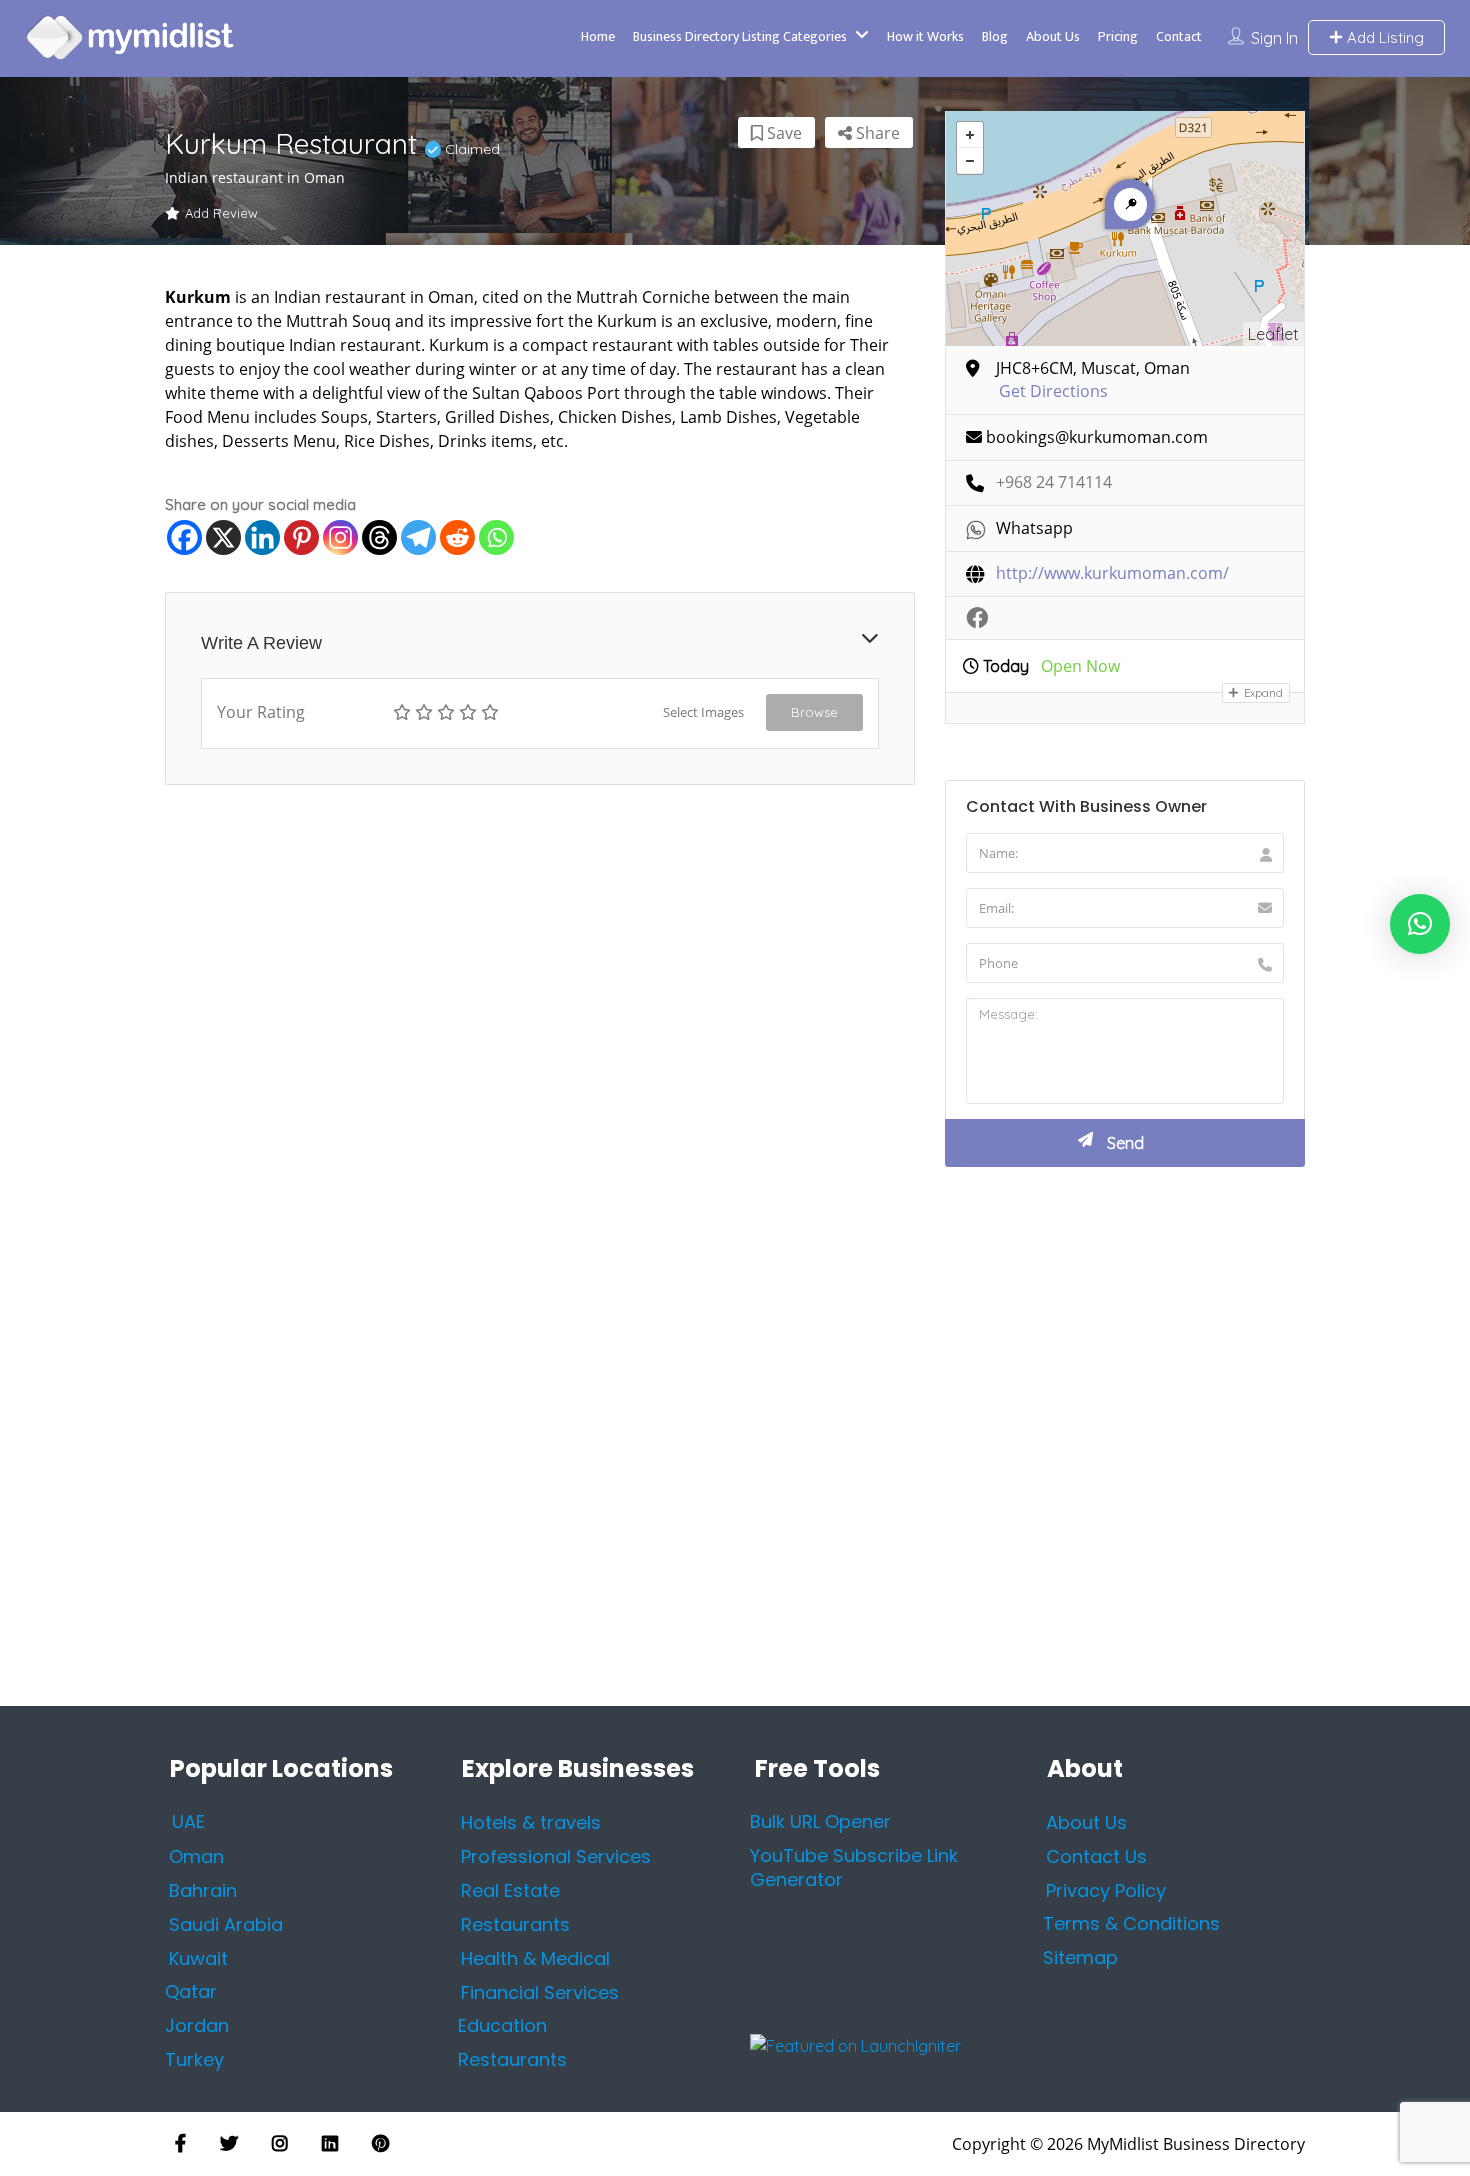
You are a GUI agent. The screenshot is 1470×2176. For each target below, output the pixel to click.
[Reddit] (457, 537)
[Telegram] (418, 537)
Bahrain (203, 1889)
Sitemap (1080, 1957)
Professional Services (556, 1855)
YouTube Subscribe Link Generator (854, 1867)
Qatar (191, 1991)
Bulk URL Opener (820, 1821)
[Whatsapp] (496, 537)
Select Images (703, 712)
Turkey (194, 2059)
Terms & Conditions (1131, 1923)
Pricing (1118, 36)
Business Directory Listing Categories (740, 36)
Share (876, 133)
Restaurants (512, 2059)
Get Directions (1053, 391)
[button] (1420, 924)
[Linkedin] (262, 537)
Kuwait (198, 1957)
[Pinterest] (301, 537)
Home (598, 36)
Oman (196, 1855)
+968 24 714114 (1054, 482)
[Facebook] (184, 537)
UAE (188, 1821)
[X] (223, 537)
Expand (1262, 693)
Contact (1179, 36)
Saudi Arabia (226, 1923)
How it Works (925, 36)
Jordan (197, 2025)
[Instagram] (340, 537)
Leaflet (1273, 334)
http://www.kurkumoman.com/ (1112, 573)
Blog (995, 36)
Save (782, 133)
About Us (1053, 36)
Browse (814, 712)
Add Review (221, 213)
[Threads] (379, 537)
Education (502, 2025)
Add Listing (1383, 37)
